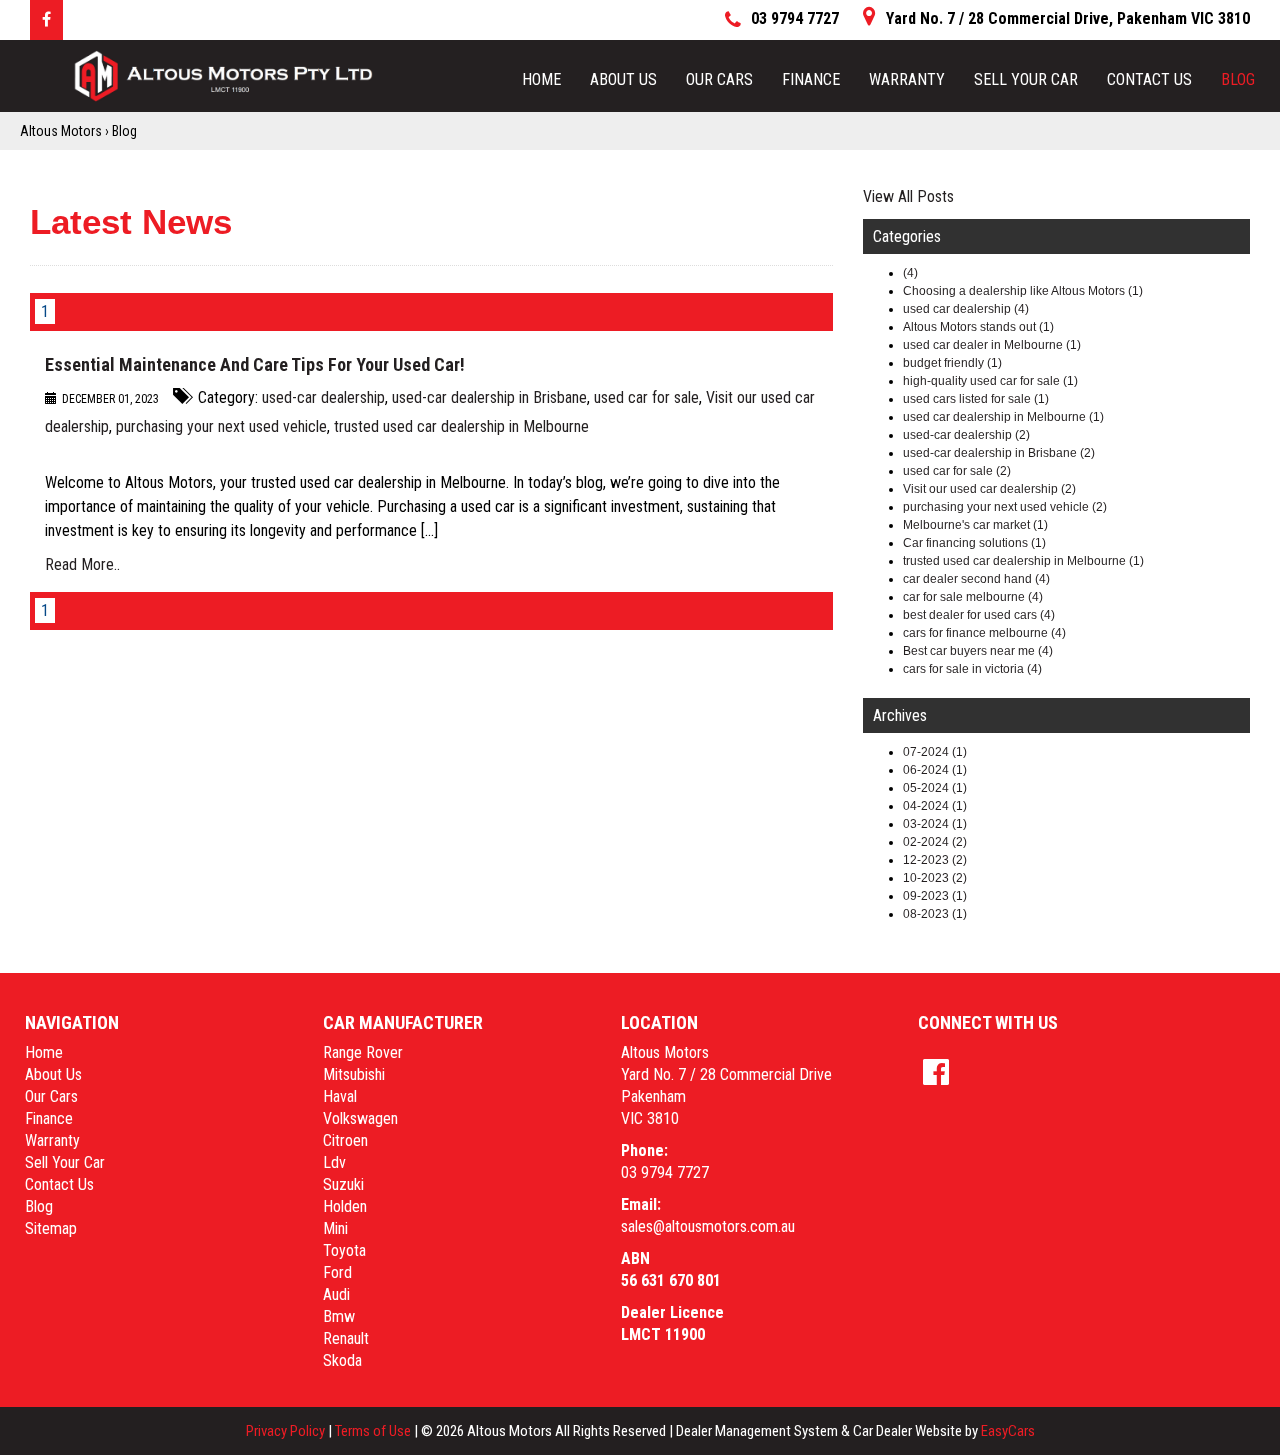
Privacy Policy (287, 1431)
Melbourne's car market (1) (975, 525)
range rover (363, 1052)
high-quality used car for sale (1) (990, 381)
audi (336, 1294)
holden (345, 1206)
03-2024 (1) (935, 824)
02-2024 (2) (935, 842)
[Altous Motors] (223, 76)
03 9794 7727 (665, 1172)
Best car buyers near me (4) (978, 651)
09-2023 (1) (935, 896)
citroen (345, 1140)
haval (340, 1096)
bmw (339, 1316)
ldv (334, 1162)
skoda (342, 1360)
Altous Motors (61, 131)
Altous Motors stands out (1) (978, 327)
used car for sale (646, 397)
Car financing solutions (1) (974, 543)
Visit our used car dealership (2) (989, 489)
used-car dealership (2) (966, 435)
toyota (344, 1250)
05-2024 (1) (935, 788)
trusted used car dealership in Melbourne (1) (1023, 561)
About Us (623, 79)
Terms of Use (374, 1431)
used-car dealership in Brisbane (489, 397)
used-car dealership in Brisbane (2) (999, 453)
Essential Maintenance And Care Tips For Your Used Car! (255, 364)
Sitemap (51, 1228)
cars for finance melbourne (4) (984, 633)
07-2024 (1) (935, 752)
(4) (910, 273)
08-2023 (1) (935, 914)
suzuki (343, 1184)
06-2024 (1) (935, 770)
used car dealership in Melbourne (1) (1003, 417)
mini (335, 1228)
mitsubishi (354, 1074)
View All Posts (908, 196)
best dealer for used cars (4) (979, 615)
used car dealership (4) (966, 309)
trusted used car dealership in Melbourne (461, 426)
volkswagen (360, 1118)
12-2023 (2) (935, 860)
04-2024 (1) (935, 806)
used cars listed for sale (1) (976, 399)
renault (346, 1338)
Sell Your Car (1026, 79)
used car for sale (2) (957, 471)
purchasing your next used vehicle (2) (1005, 507)
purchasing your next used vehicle (221, 426)
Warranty (907, 79)
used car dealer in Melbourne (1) (992, 345)
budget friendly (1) (952, 363)
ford (337, 1272)
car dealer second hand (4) (976, 579)
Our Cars (719, 79)
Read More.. (82, 564)
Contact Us (1149, 79)
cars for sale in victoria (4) (972, 669)
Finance (811, 79)
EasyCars (1008, 1431)
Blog (1238, 79)
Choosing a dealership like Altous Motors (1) (1023, 291)
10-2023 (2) (935, 878)
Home (541, 79)
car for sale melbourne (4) (973, 597)
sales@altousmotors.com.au (708, 1226)
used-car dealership (323, 397)
